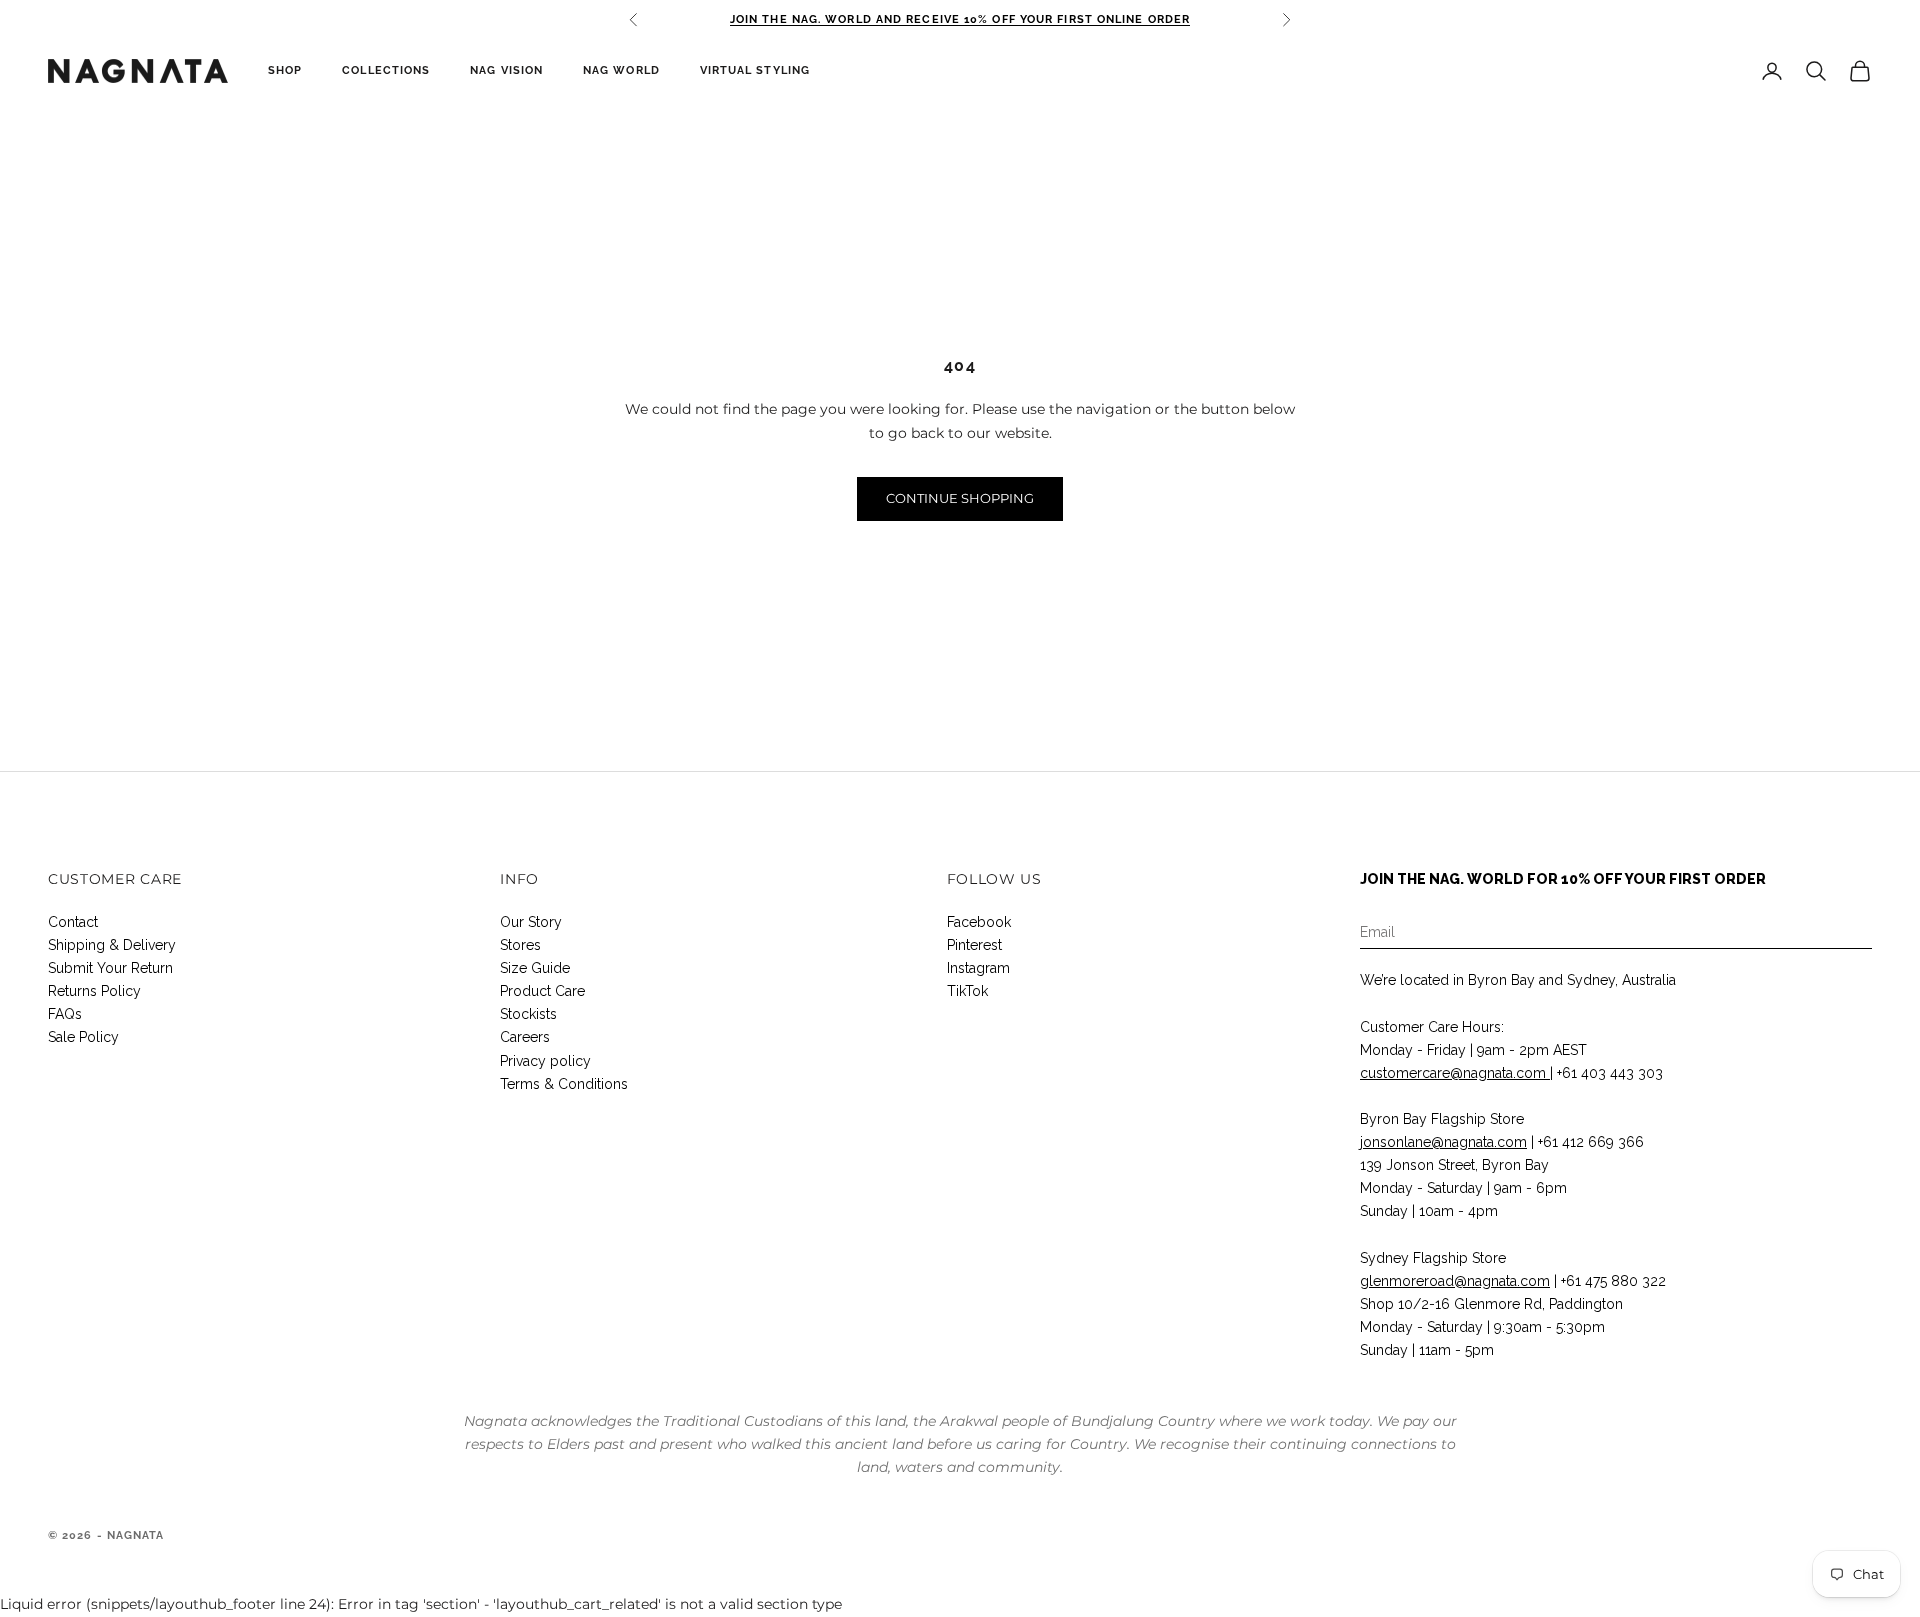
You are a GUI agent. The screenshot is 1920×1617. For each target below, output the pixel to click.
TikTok (967, 991)
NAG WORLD (621, 70)
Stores (520, 945)
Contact (73, 922)
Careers (525, 1037)
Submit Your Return (110, 968)
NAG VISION (506, 70)
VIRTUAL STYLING (755, 70)
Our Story (531, 922)
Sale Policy (83, 1037)
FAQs (65, 1014)
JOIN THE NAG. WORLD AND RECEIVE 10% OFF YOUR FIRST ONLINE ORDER (960, 19)
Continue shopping (960, 498)
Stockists (528, 1014)
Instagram (978, 968)
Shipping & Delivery (112, 945)
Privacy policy (545, 1061)
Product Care (542, 991)
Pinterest (974, 945)
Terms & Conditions (564, 1084)
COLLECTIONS (386, 70)
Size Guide (535, 968)
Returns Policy (94, 991)
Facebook (979, 922)
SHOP (285, 70)
